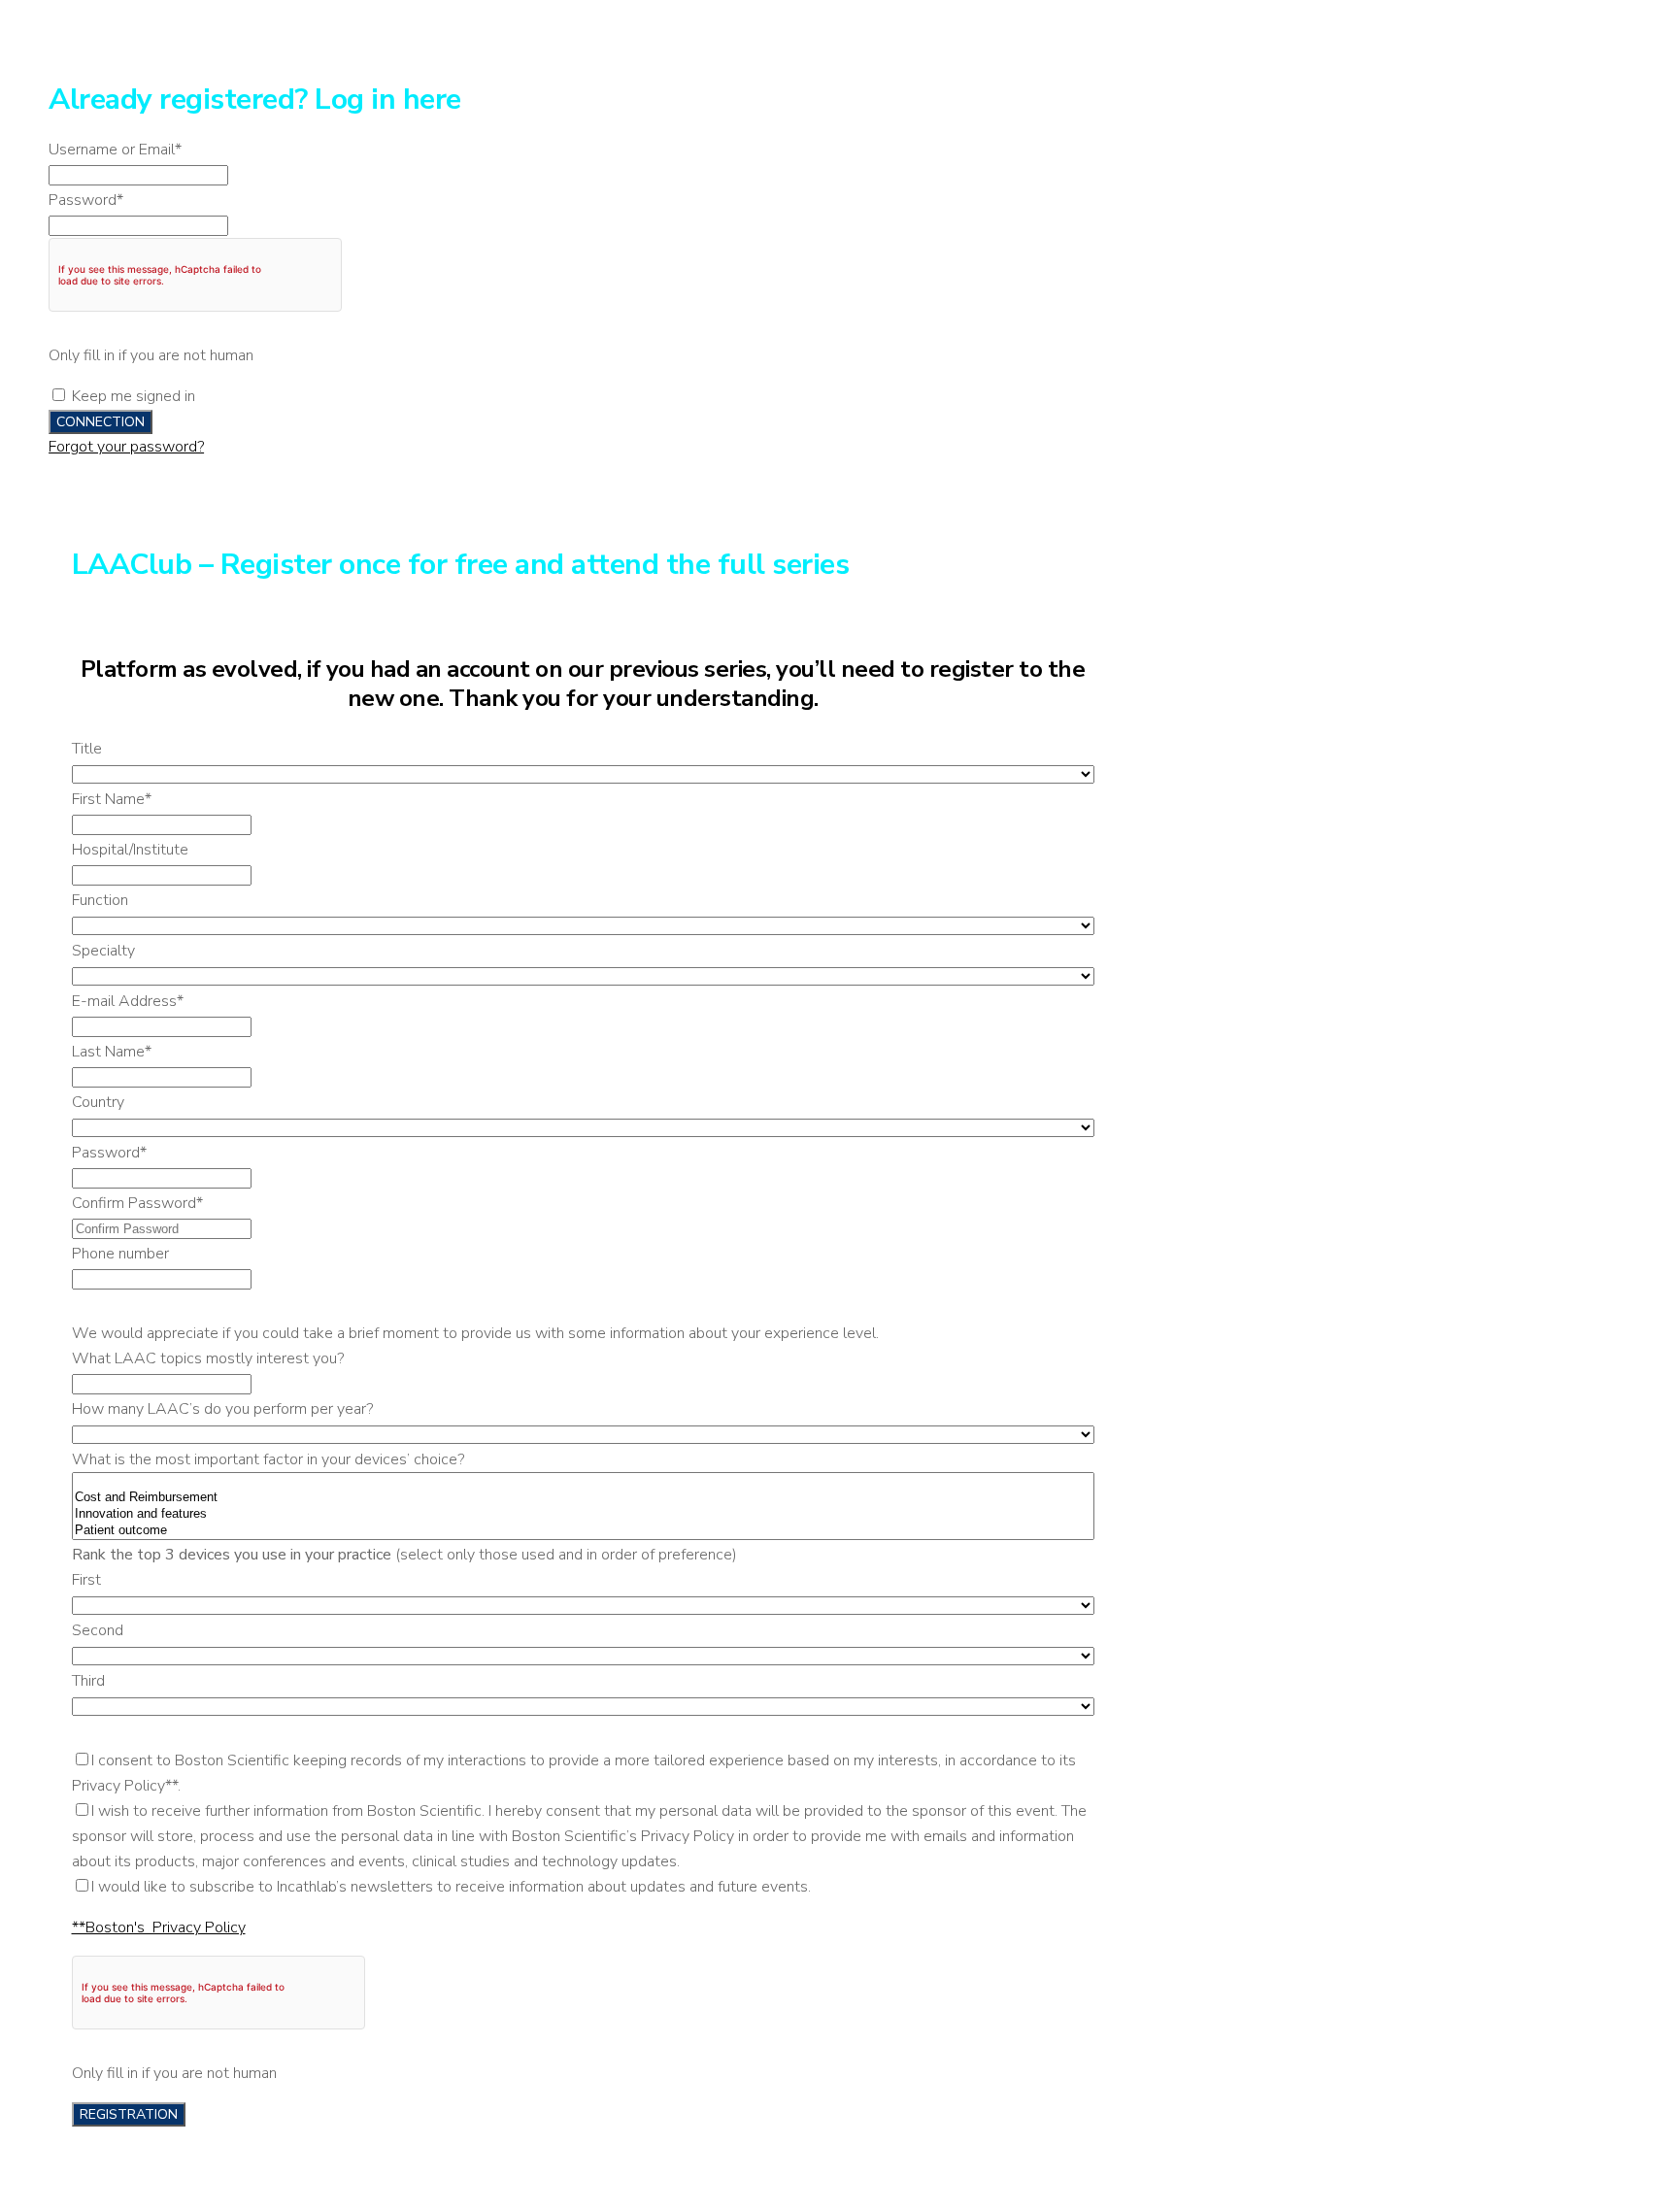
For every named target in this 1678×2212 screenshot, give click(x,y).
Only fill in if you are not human (151, 355)
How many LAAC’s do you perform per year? (222, 1409)
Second (98, 1630)
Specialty (103, 951)
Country (98, 1102)
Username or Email (115, 150)
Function (100, 900)
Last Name (112, 1052)
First (86, 1580)
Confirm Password (137, 1203)
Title (87, 749)
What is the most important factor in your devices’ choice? (268, 1459)
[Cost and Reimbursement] (583, 1498)
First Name (112, 799)
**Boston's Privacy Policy (159, 1927)
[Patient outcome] (583, 1531)
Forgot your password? (126, 447)
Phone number (120, 1254)
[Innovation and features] (583, 1514)
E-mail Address (128, 1001)
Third (88, 1681)
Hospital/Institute (130, 850)
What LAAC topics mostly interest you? (208, 1358)
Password (86, 200)
